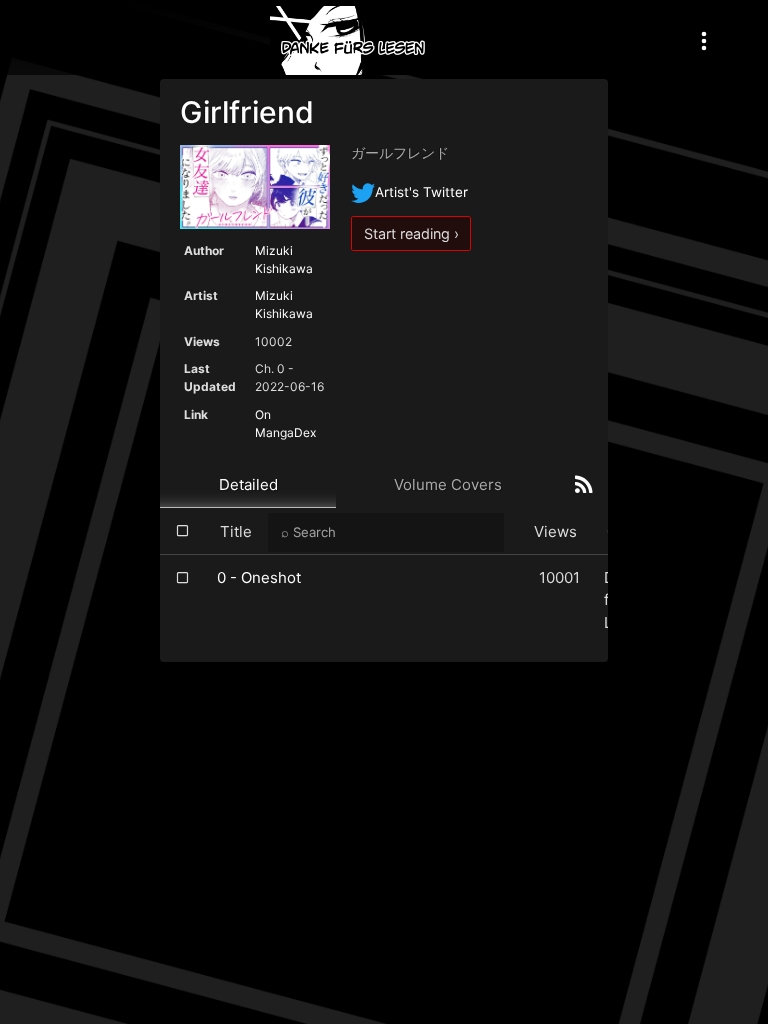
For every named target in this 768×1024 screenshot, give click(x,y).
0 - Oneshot (259, 577)
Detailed (248, 484)
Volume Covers (448, 484)
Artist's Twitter (421, 192)
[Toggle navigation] (704, 40)
